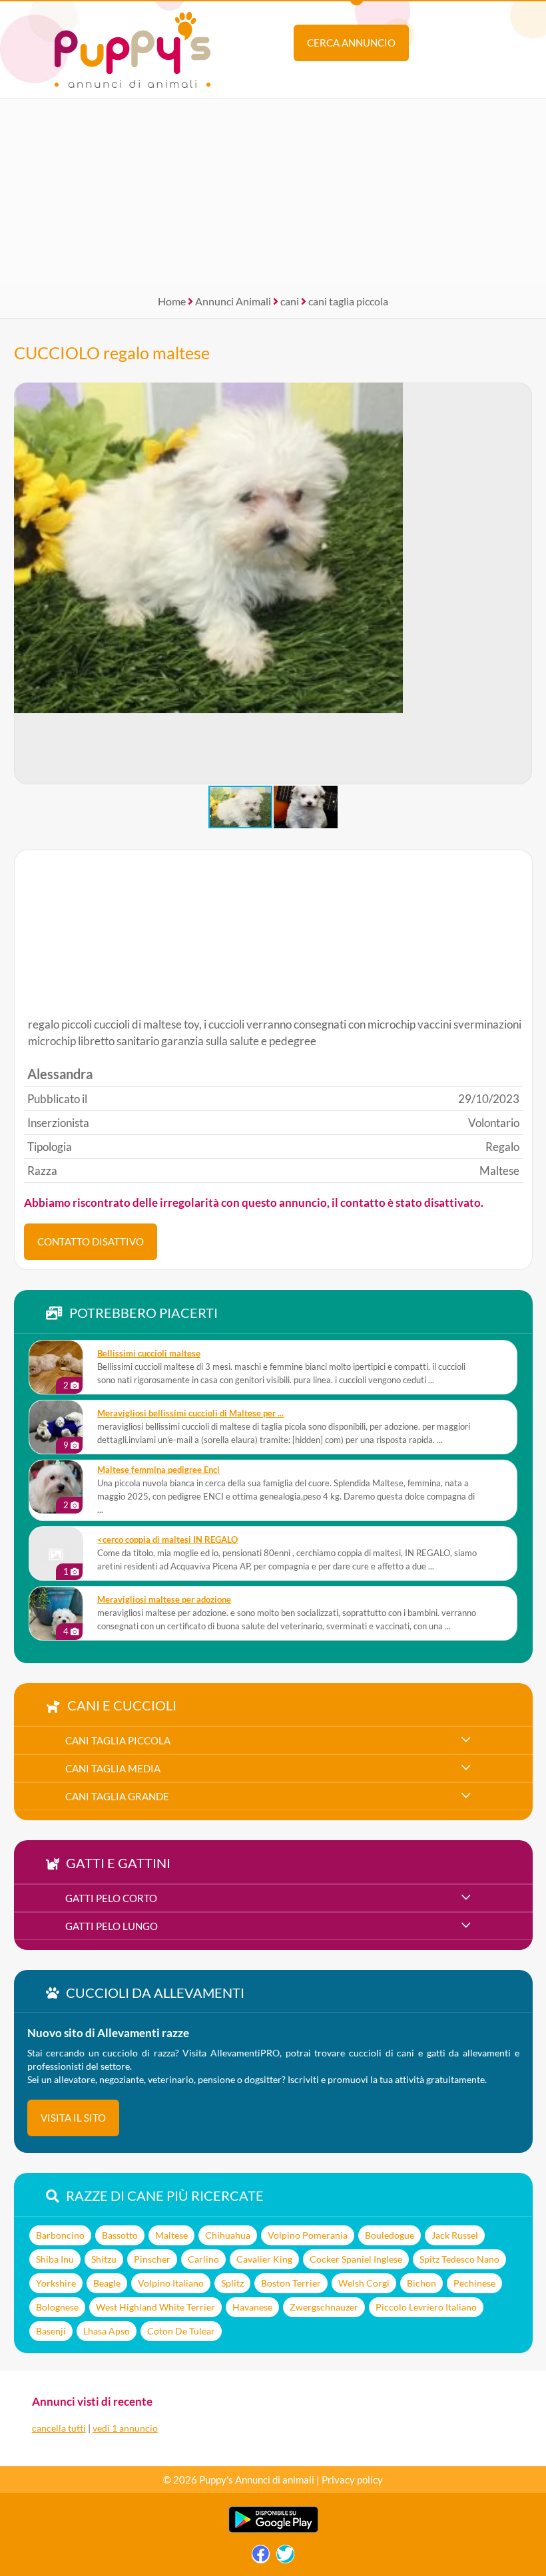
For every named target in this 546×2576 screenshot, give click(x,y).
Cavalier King (264, 2259)
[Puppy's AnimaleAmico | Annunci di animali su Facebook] (261, 2557)
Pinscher (152, 2259)
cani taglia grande (117, 1796)
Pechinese (474, 2283)
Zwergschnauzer (324, 2307)
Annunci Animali (233, 301)
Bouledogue (390, 2235)
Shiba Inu (55, 2259)
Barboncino (60, 2235)
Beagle (107, 2283)
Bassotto (120, 2235)
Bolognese (57, 2307)
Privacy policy (352, 2480)
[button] (521, 583)
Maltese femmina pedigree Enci (158, 1470)
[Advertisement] (273, 192)
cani (290, 301)
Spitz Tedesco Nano (459, 2259)
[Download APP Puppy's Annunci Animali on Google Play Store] (273, 2530)
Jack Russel (455, 2235)
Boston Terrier (291, 2283)
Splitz (232, 2283)
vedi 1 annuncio (125, 2428)
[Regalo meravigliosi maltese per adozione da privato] (56, 1613)
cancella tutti (59, 2428)
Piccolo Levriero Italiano (426, 2307)
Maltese (171, 2235)
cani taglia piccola (348, 301)
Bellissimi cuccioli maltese (149, 1354)
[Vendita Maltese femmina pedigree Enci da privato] (56, 1487)
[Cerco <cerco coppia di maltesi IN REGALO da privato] (56, 1553)
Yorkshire (56, 2283)
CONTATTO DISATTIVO (91, 1241)
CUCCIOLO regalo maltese (112, 353)
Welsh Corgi (364, 2283)
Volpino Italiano (171, 2283)
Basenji (51, 2331)
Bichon (421, 2283)
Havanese (252, 2307)
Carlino (203, 2259)
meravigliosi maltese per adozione (164, 1600)
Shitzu (104, 2259)
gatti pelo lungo (112, 1926)
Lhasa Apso (107, 2331)
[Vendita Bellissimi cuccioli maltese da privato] (56, 1367)
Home (172, 301)
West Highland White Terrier (155, 2307)
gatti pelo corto (111, 1898)
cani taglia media (113, 1768)
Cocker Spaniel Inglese (356, 2259)
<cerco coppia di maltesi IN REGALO (167, 1540)
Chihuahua (228, 2235)
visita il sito (73, 2118)
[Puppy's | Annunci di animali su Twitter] (285, 2557)
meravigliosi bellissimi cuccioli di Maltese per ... (190, 1413)
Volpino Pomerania (308, 2235)
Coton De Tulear (181, 2331)
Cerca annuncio (351, 43)
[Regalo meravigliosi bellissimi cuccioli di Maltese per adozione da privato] (56, 1427)
